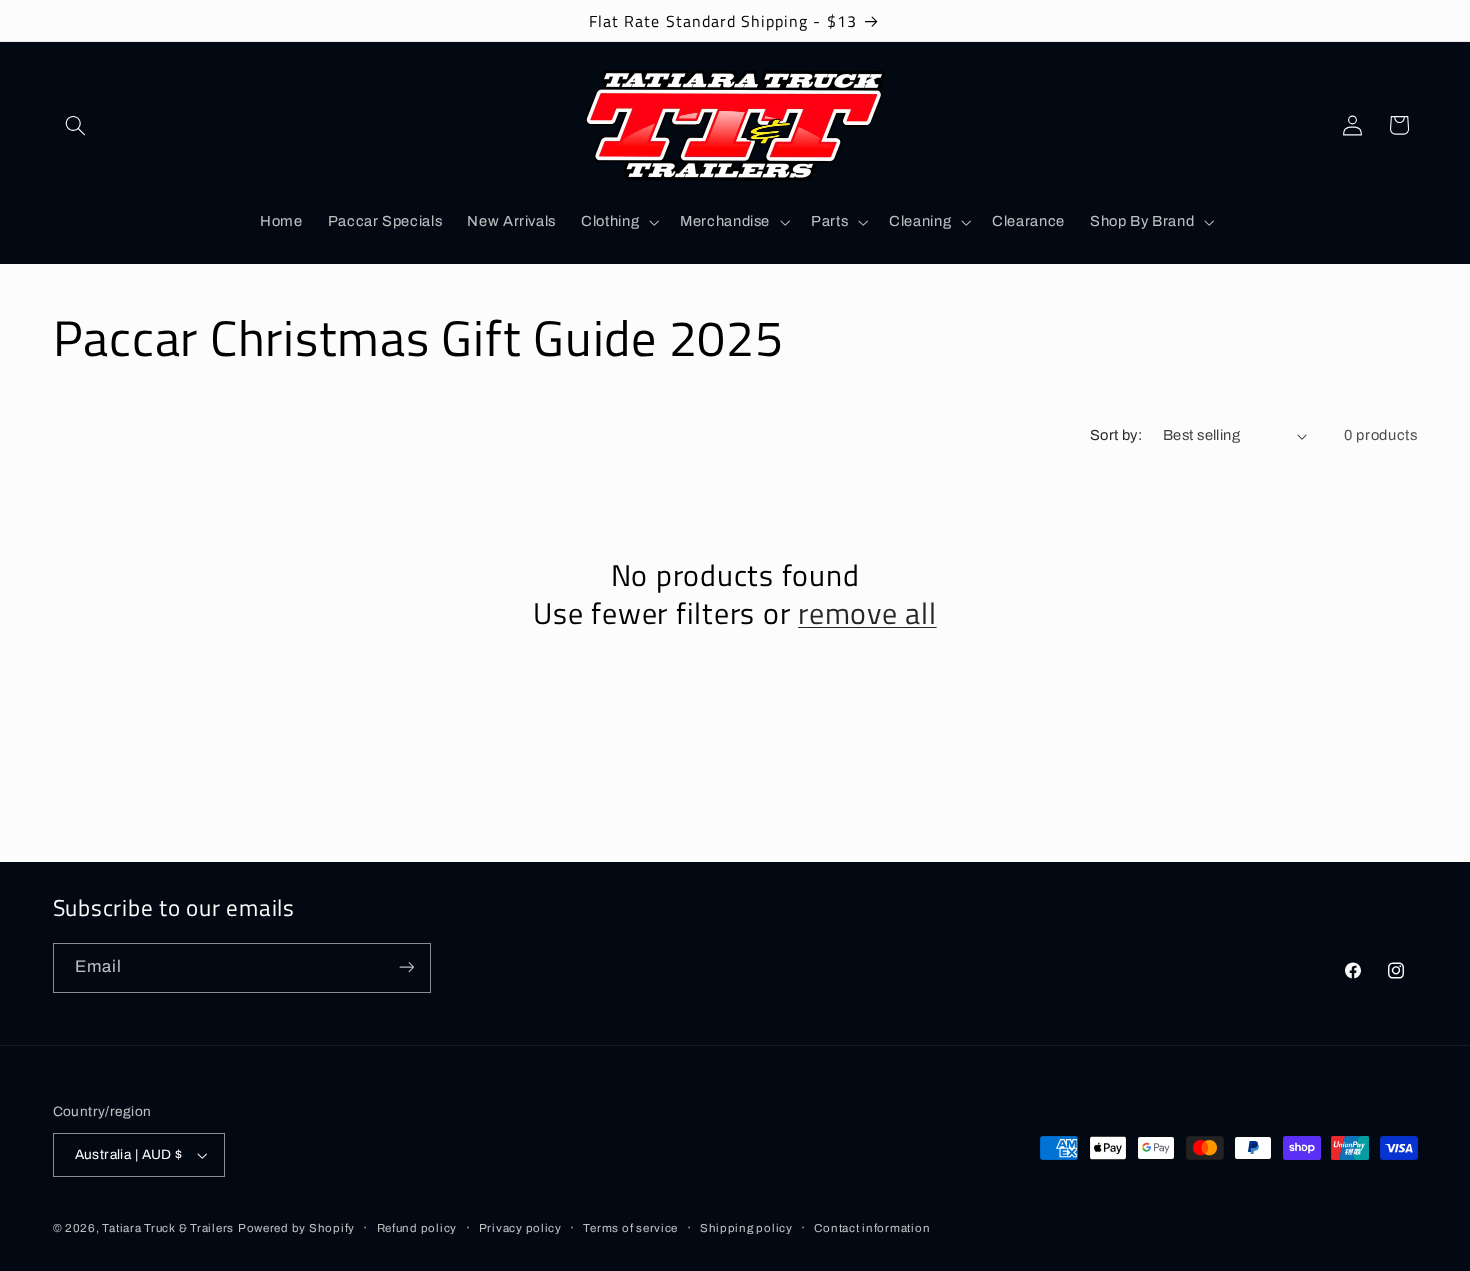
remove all (867, 614)
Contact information (872, 1228)
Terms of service (630, 1228)
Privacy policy (520, 1228)
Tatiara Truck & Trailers (168, 1228)
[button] (76, 125)
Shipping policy (746, 1228)
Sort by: (1116, 435)
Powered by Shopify (296, 1228)
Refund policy (417, 1228)
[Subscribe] (406, 967)
